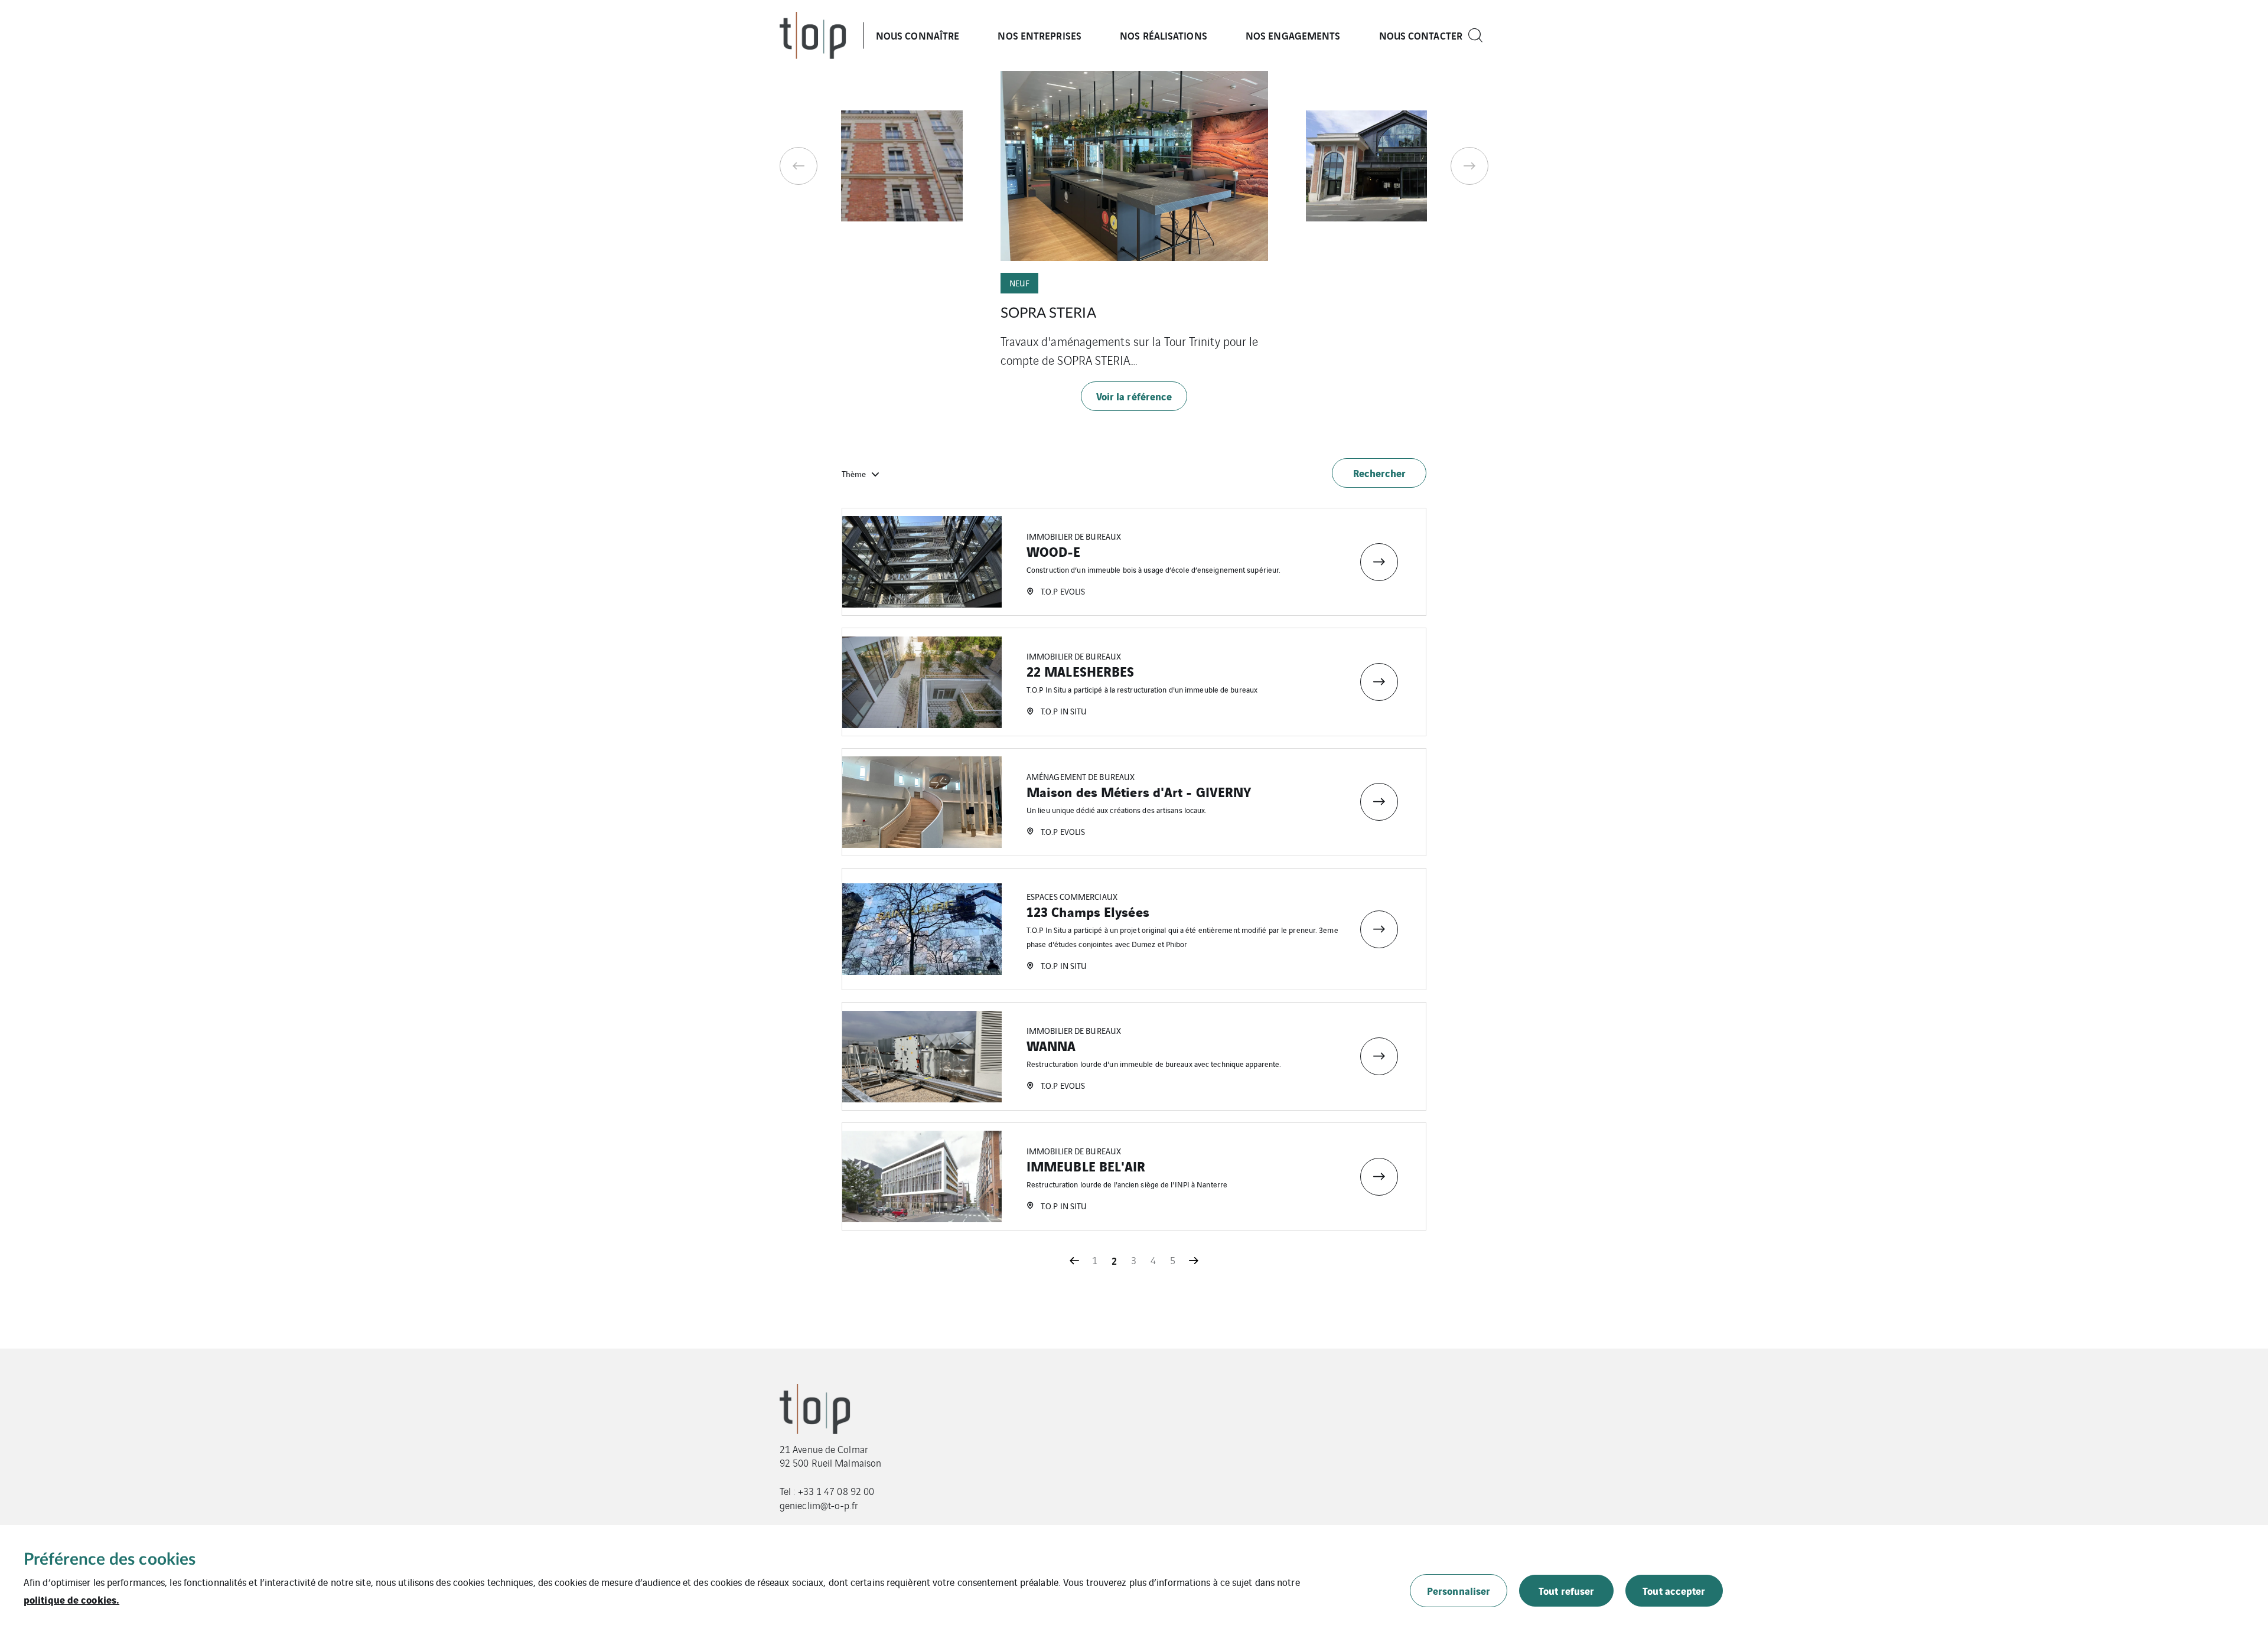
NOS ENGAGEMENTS (1293, 35)
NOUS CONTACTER (1421, 35)
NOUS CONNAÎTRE (918, 35)
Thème (854, 474)
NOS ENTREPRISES (1039, 35)
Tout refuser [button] (1566, 1590)
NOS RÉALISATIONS (1164, 35)
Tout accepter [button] (1674, 1590)
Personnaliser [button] (1459, 1590)
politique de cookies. (71, 1599)
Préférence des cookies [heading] (110, 1559)
